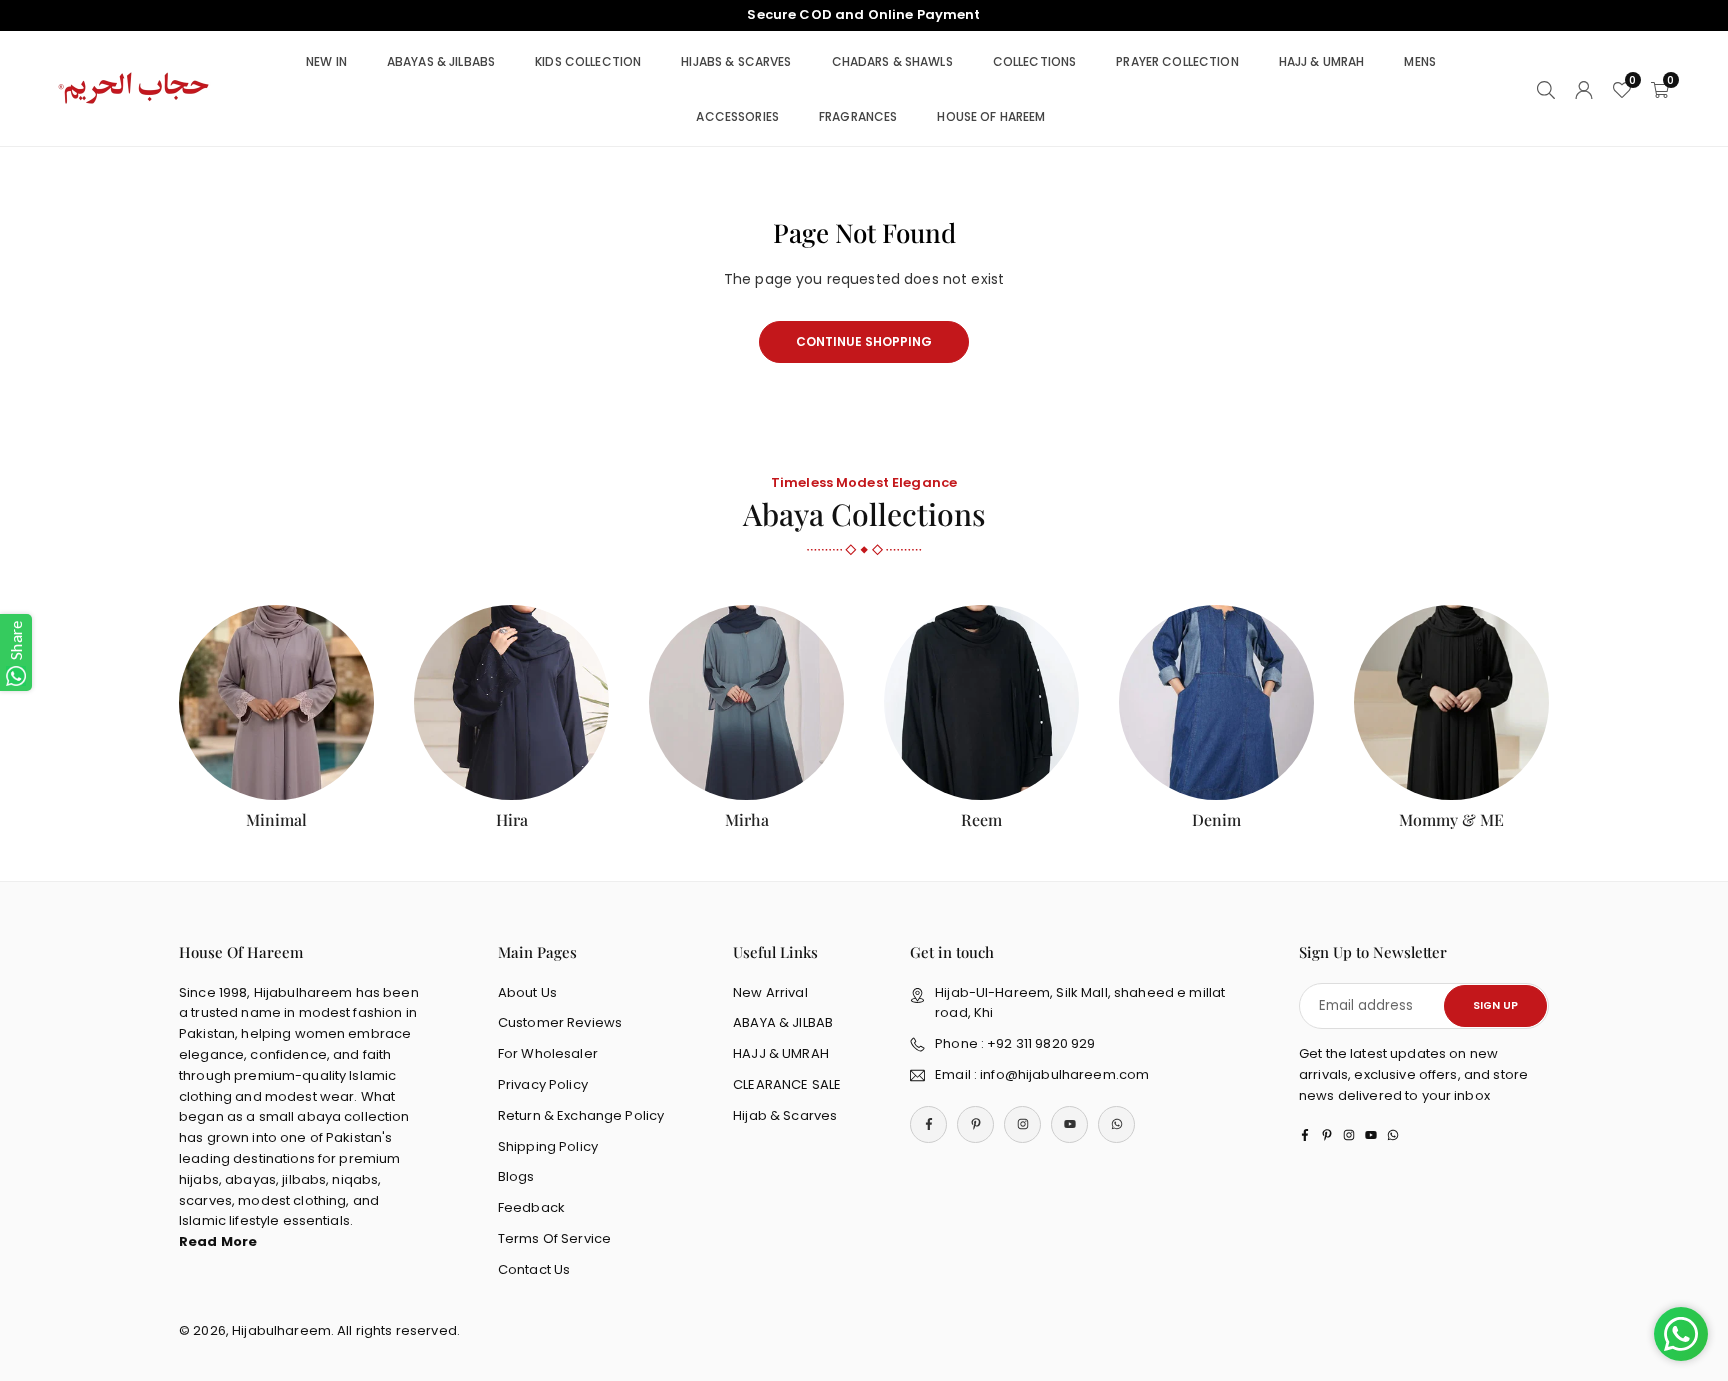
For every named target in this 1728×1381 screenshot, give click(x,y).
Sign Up (1495, 1005)
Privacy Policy (543, 1084)
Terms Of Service (554, 1238)
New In (326, 61)
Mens (1420, 61)
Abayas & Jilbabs (441, 61)
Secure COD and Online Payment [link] (863, 15)
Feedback (531, 1207)
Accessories (737, 116)
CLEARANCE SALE (787, 1084)
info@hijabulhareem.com (1064, 1074)
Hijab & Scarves (785, 1115)
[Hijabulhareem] (135, 87)
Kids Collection (588, 61)
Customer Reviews (560, 1022)
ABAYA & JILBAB (783, 1022)
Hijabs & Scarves (736, 61)
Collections (1035, 61)
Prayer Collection (1177, 61)
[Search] (1546, 88)
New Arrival (770, 992)
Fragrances (858, 116)
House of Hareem (991, 116)
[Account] (1584, 88)
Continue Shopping (864, 341)
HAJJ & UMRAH (781, 1053)
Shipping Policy (548, 1146)
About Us (527, 992)
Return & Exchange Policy (581, 1115)
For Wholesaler (548, 1053)
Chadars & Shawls (892, 61)
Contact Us (534, 1269)
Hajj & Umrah (1322, 61)
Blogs (516, 1176)
